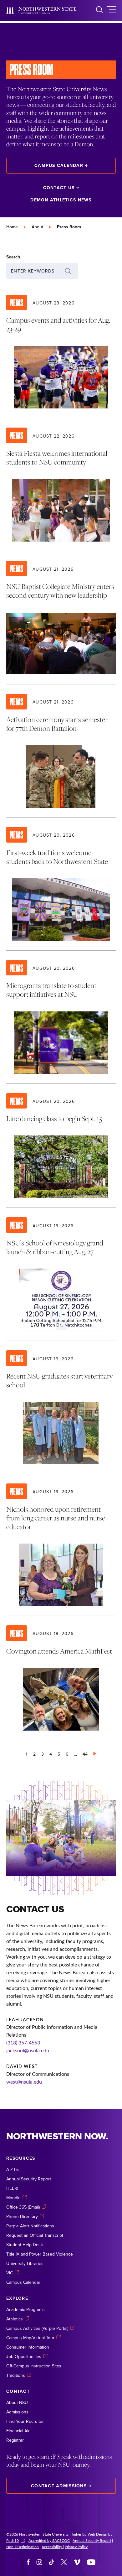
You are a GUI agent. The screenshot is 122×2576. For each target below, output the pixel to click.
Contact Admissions (59, 2486)
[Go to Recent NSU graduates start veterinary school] (61, 1407)
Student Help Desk (25, 2245)
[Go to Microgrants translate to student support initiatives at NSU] (61, 1017)
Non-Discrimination (23, 2547)
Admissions (17, 2412)
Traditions (16, 2375)
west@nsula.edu (24, 2082)
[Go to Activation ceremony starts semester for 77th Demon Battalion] (61, 751)
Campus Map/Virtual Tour (30, 2338)
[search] (99, 10)
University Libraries (25, 2263)
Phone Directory (22, 2216)
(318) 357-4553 (23, 2042)
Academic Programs (25, 2309)
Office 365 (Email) (23, 2207)
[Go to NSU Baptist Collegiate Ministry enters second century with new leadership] (61, 618)
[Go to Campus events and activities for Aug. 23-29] (61, 352)
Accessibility (52, 2547)
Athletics (15, 2319)
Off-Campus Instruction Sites (34, 2366)
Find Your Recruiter (25, 2421)
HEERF (13, 2188)
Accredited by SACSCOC (49, 2540)
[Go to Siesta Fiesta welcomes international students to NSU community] (61, 485)
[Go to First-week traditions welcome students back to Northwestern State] (61, 884)
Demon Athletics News (61, 200)
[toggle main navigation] (112, 10)
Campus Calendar (59, 165)
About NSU (17, 2402)
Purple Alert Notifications (30, 2226)
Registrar (15, 2440)
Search (13, 257)
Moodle (13, 2198)
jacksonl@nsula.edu (28, 2050)
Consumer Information (28, 2347)
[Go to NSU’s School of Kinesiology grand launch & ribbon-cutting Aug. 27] (61, 1274)
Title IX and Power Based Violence (40, 2254)
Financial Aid (18, 2431)
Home (12, 227)
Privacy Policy (76, 2547)
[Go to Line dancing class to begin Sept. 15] (61, 1146)
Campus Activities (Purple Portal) (37, 2328)
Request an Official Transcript (35, 2235)
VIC (10, 2273)
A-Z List (13, 2169)
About (37, 227)
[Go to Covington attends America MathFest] (61, 1678)
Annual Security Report (29, 2179)
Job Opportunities (24, 2356)
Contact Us (59, 188)
